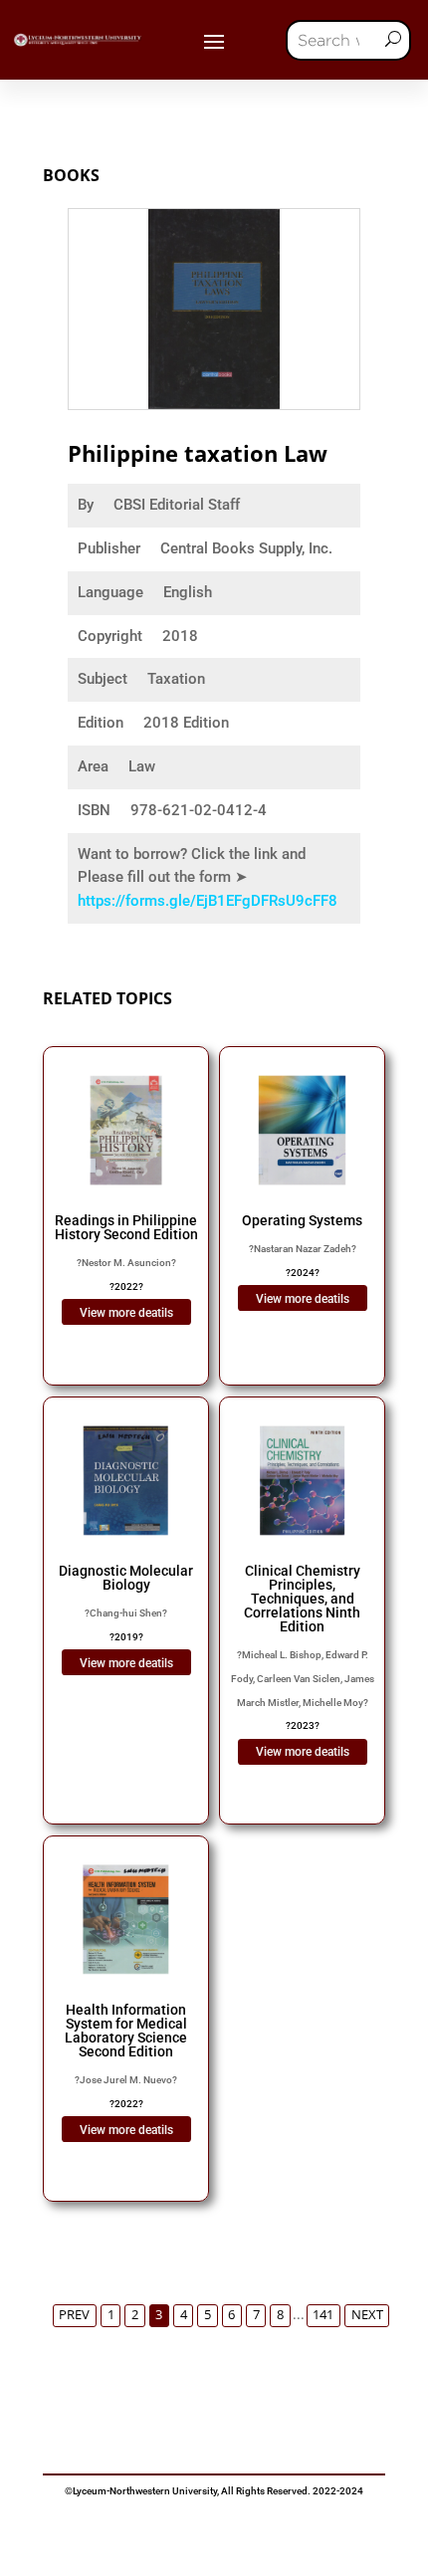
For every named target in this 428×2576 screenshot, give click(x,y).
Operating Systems (302, 1220)
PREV (74, 2315)
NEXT (367, 2315)
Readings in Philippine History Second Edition (126, 1227)
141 (323, 2315)
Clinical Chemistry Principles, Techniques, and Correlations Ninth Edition (302, 1599)
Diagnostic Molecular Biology (126, 1578)
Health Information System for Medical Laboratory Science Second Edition (126, 2031)
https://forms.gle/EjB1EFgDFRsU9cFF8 (208, 901)
